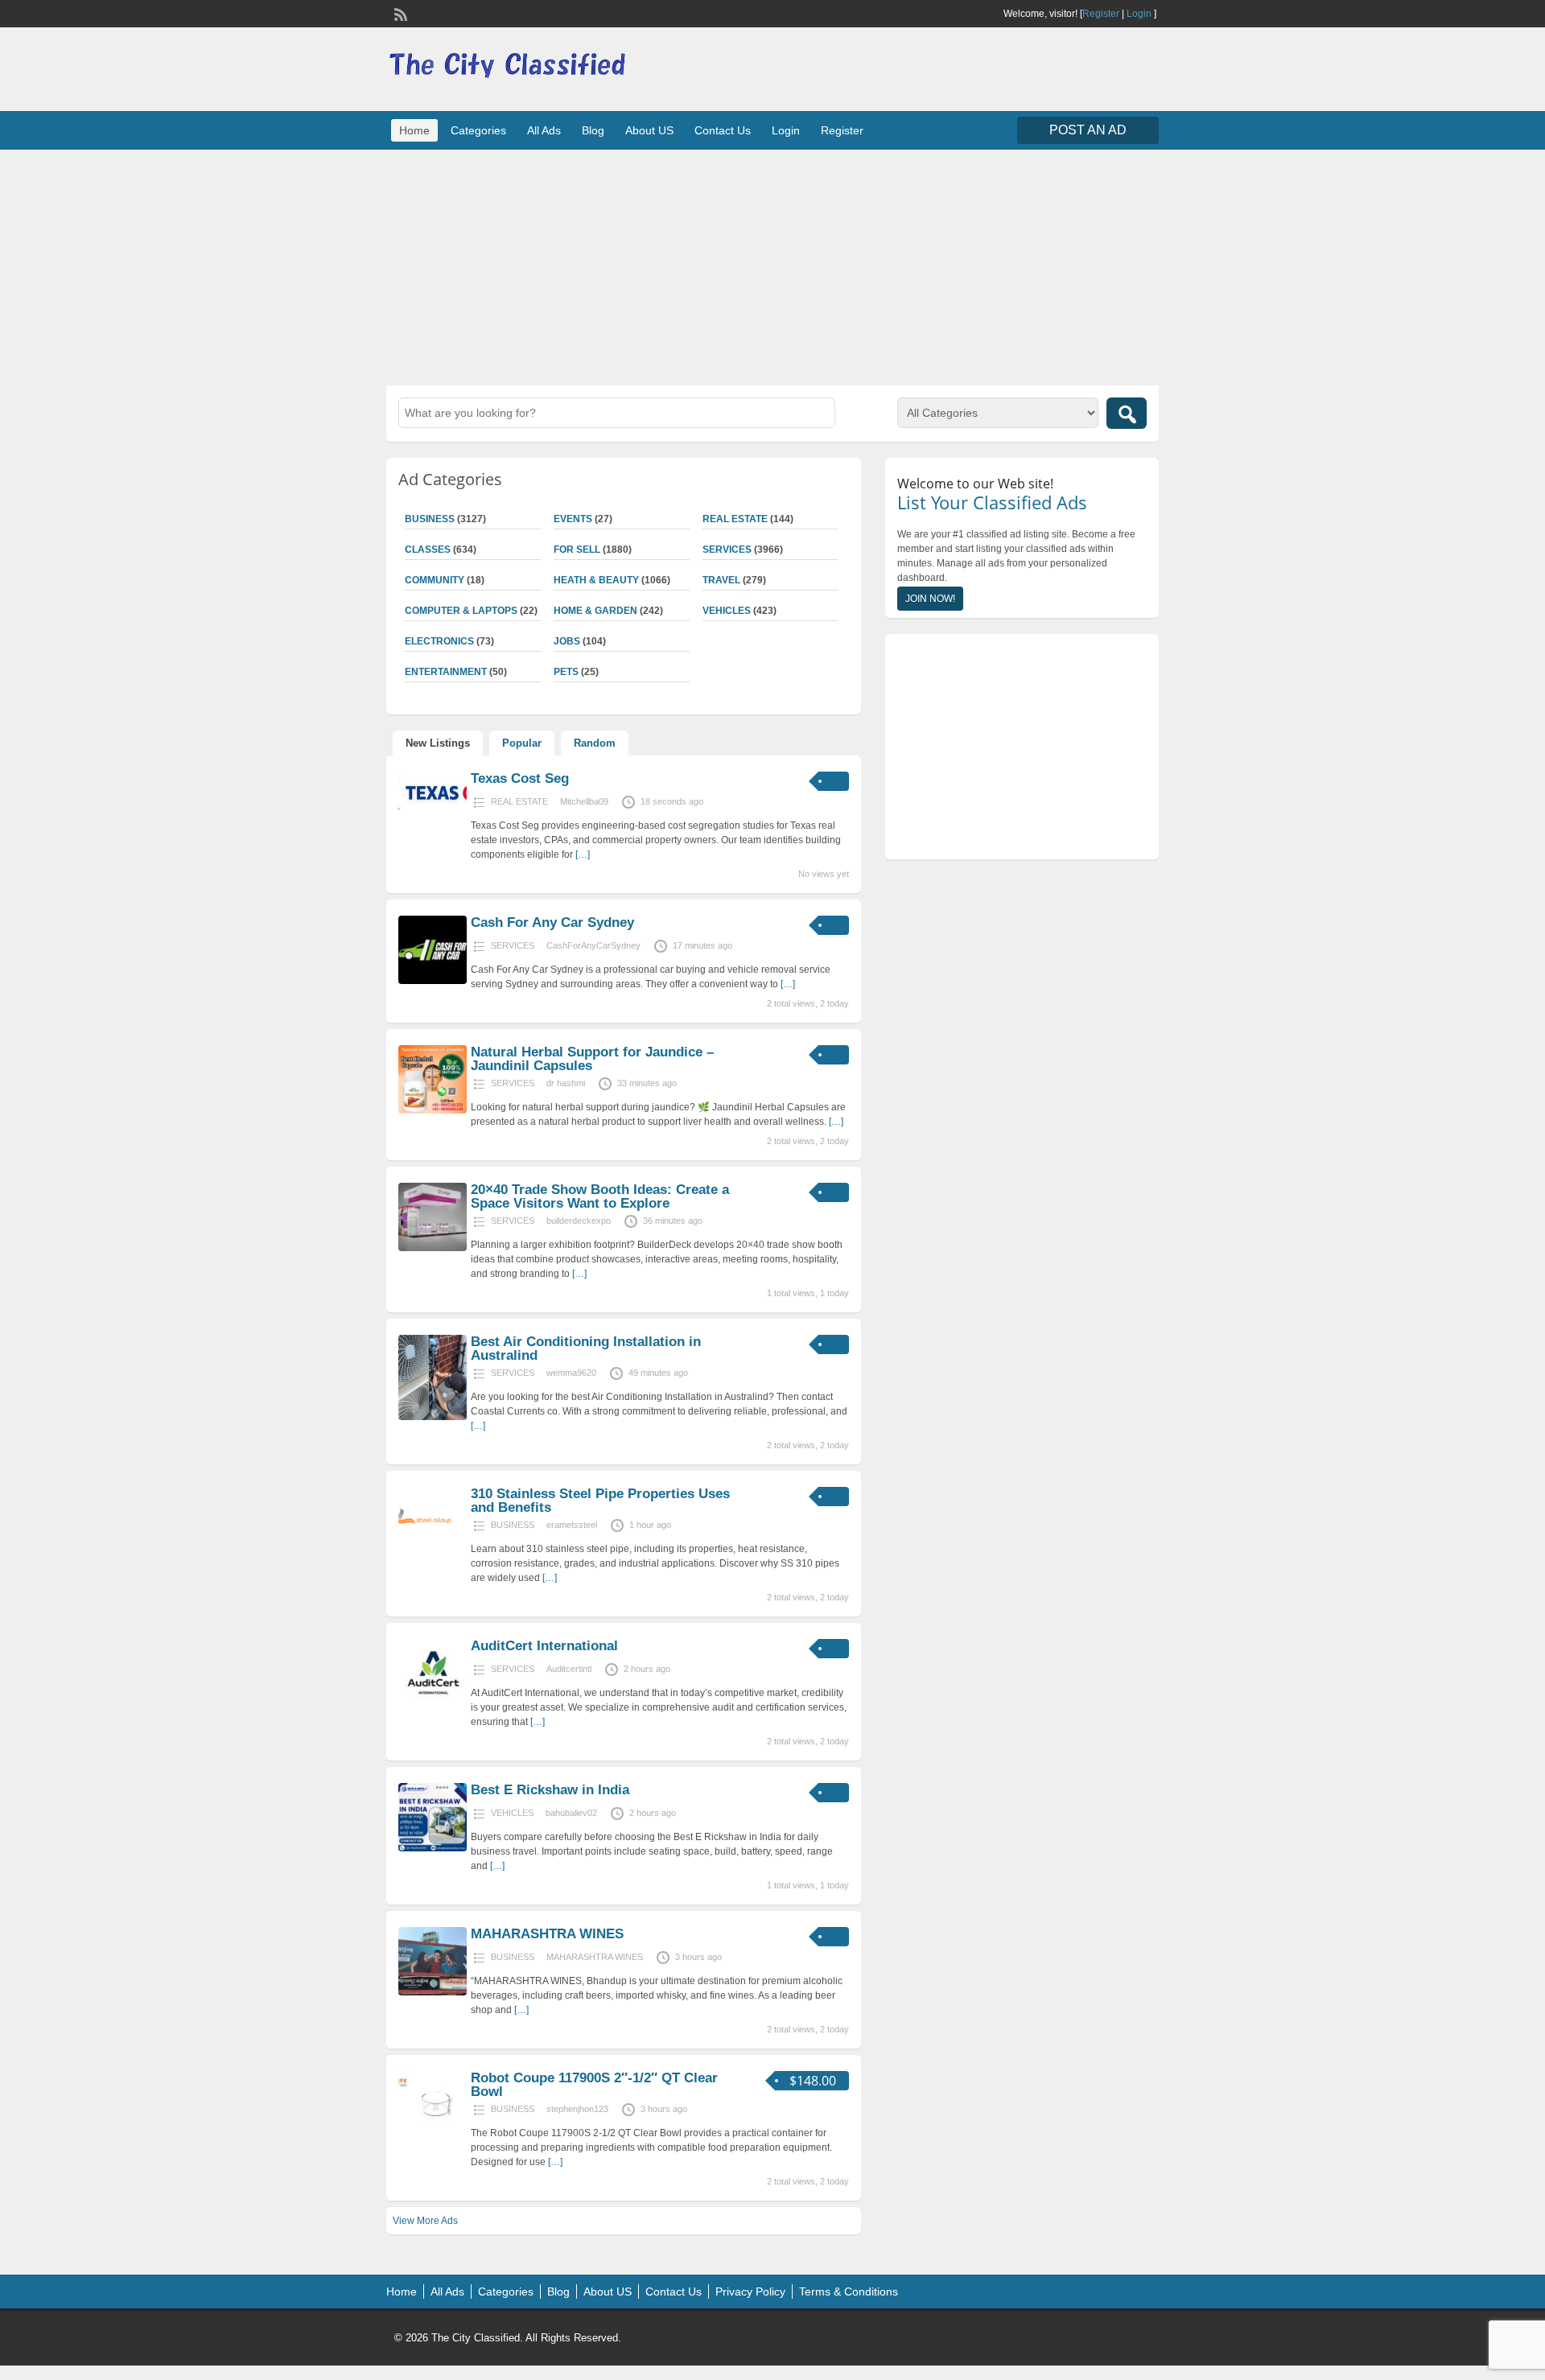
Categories (478, 130)
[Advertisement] (772, 266)
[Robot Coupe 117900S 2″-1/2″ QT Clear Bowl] (433, 2136)
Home (414, 130)
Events (573, 519)
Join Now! (930, 599)
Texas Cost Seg (520, 778)
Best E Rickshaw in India (550, 1790)
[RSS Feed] (399, 13)
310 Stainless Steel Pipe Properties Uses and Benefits (600, 1501)
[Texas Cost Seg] (433, 812)
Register (1101, 14)
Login (1139, 14)
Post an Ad (1088, 130)
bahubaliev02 (571, 1813)
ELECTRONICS (439, 641)
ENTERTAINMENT (446, 672)
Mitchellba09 (584, 801)
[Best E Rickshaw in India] (433, 1848)
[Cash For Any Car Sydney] (433, 981)
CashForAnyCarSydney (593, 945)
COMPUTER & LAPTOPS (461, 611)
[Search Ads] (1127, 413)
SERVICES (727, 550)
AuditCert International (544, 1646)
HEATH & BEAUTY (596, 580)
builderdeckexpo (579, 1221)
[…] (583, 854)
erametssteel (572, 1525)
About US (649, 130)
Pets (566, 672)
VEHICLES (727, 611)
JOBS (567, 641)
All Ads (544, 130)
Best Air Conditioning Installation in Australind (586, 1349)
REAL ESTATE (735, 519)
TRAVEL (721, 580)
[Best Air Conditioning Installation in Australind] (433, 1417)
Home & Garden (595, 611)
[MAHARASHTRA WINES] (433, 1992)
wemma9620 (571, 1373)
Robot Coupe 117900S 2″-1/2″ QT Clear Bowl (594, 2085)
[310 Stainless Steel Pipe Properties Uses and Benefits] (433, 1552)
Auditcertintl (569, 1669)
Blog (593, 130)
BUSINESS (430, 519)
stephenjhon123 (577, 2109)
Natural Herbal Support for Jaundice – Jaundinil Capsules (592, 1059)
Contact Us (723, 130)
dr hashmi (566, 1083)
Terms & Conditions (849, 2291)
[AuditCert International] (433, 1704)
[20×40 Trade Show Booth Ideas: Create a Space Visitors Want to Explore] (433, 1248)
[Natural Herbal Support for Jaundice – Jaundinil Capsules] (433, 1110)
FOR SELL (577, 550)
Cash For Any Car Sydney (552, 922)
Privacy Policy (750, 2291)
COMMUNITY (435, 580)
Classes (428, 550)
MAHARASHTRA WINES (547, 1934)
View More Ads (425, 2221)
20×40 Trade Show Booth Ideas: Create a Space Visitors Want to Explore (600, 1196)
